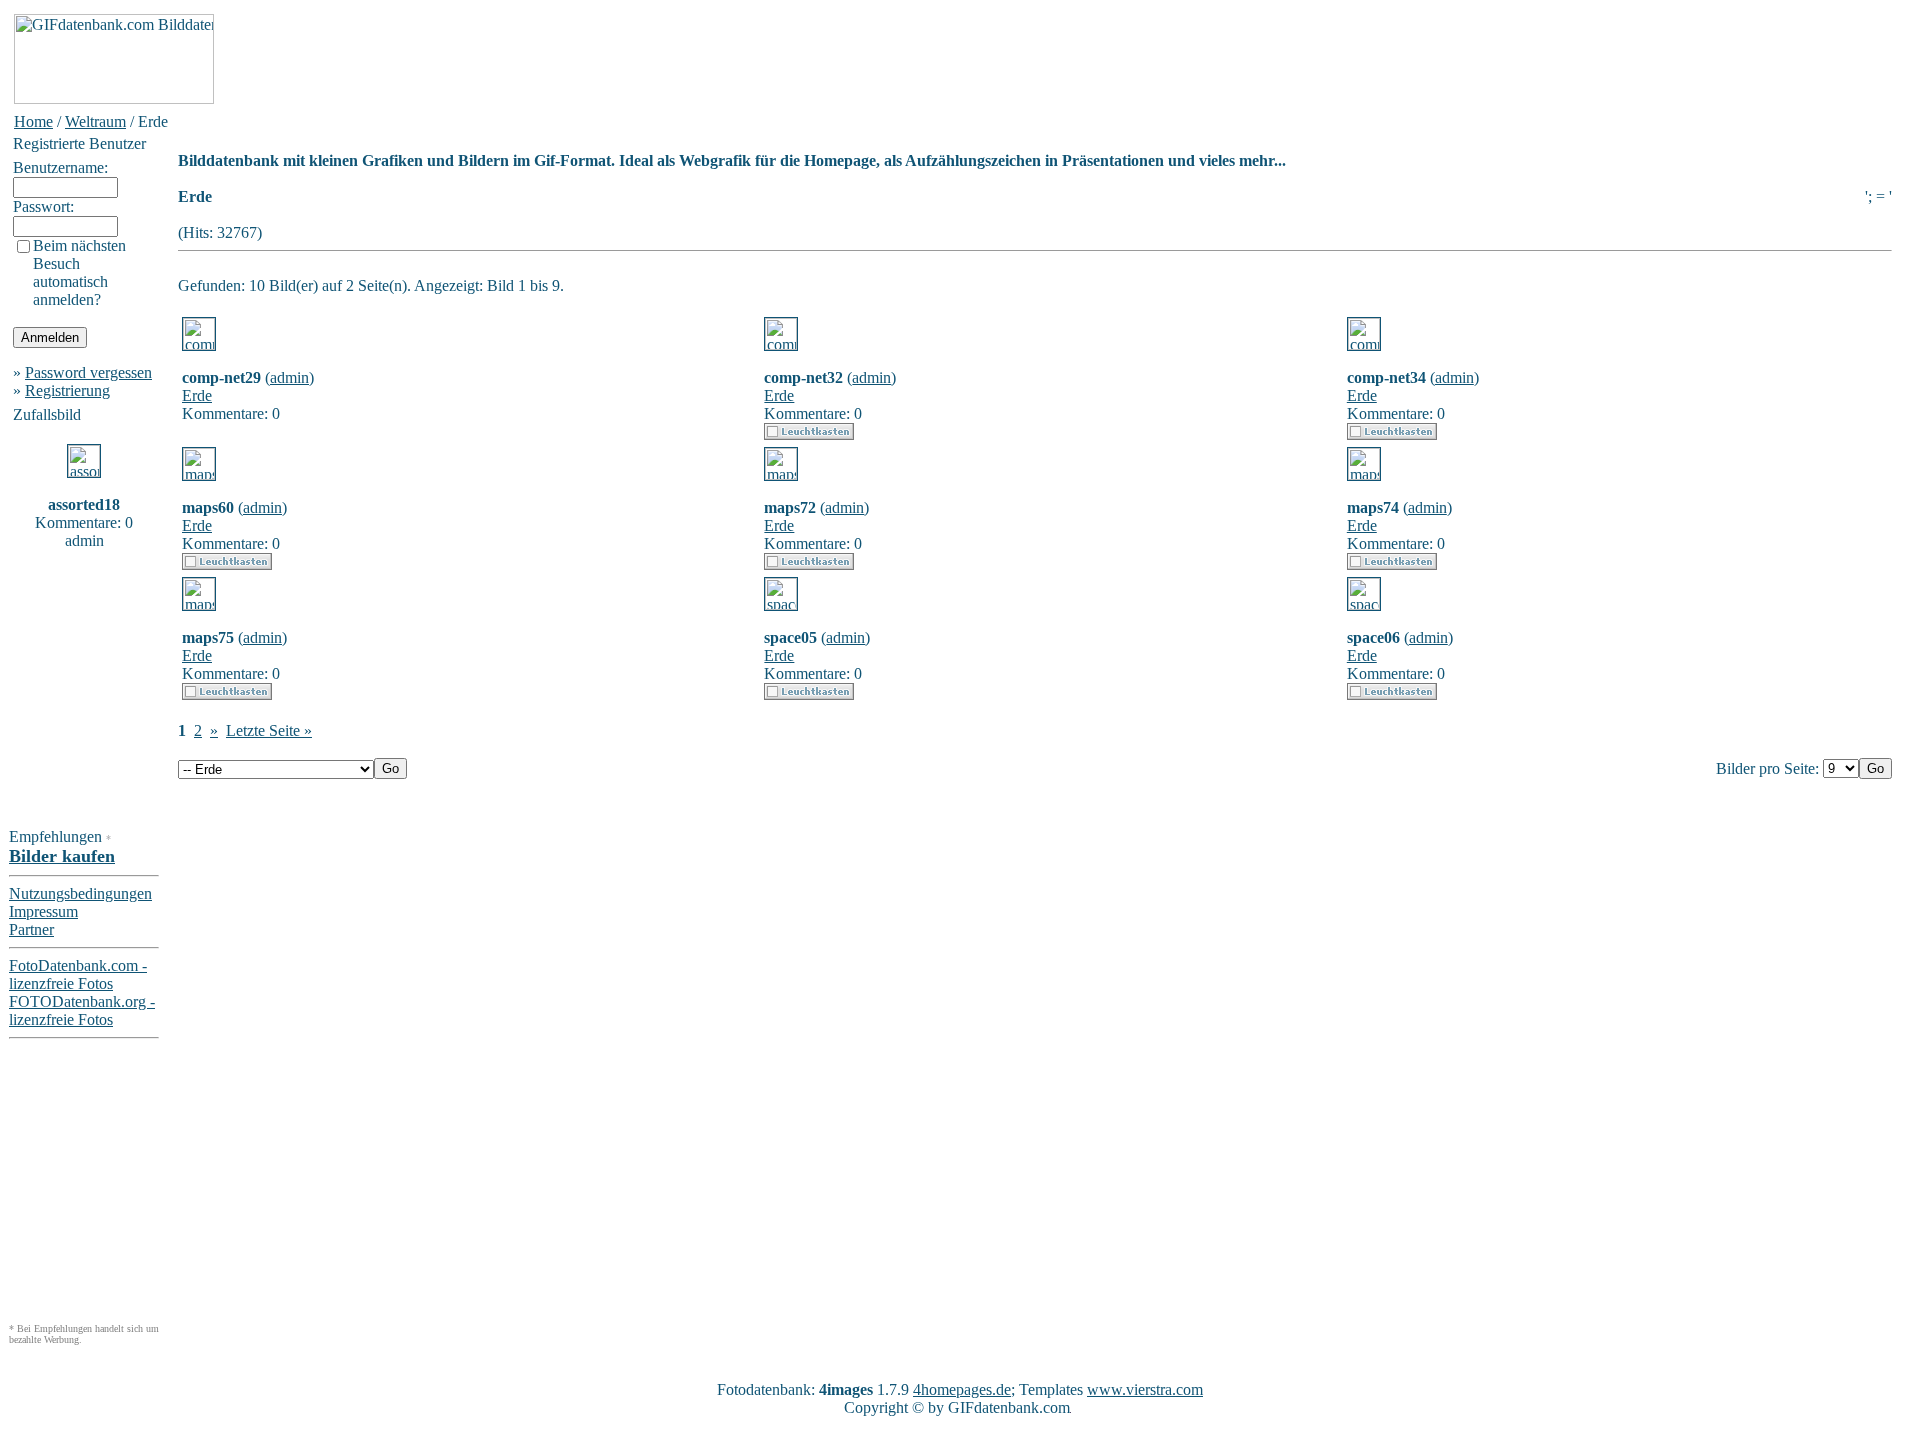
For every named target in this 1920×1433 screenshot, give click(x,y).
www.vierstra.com (1145, 1389)
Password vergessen (88, 372)
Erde (197, 395)
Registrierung (67, 390)
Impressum (43, 911)
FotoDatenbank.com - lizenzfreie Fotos (78, 974)
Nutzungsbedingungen (80, 893)
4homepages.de (962, 1389)
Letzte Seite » (269, 730)
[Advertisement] (582, 59)
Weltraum (95, 121)
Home (33, 121)
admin (289, 377)
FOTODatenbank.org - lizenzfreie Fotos (82, 1010)
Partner (31, 929)
